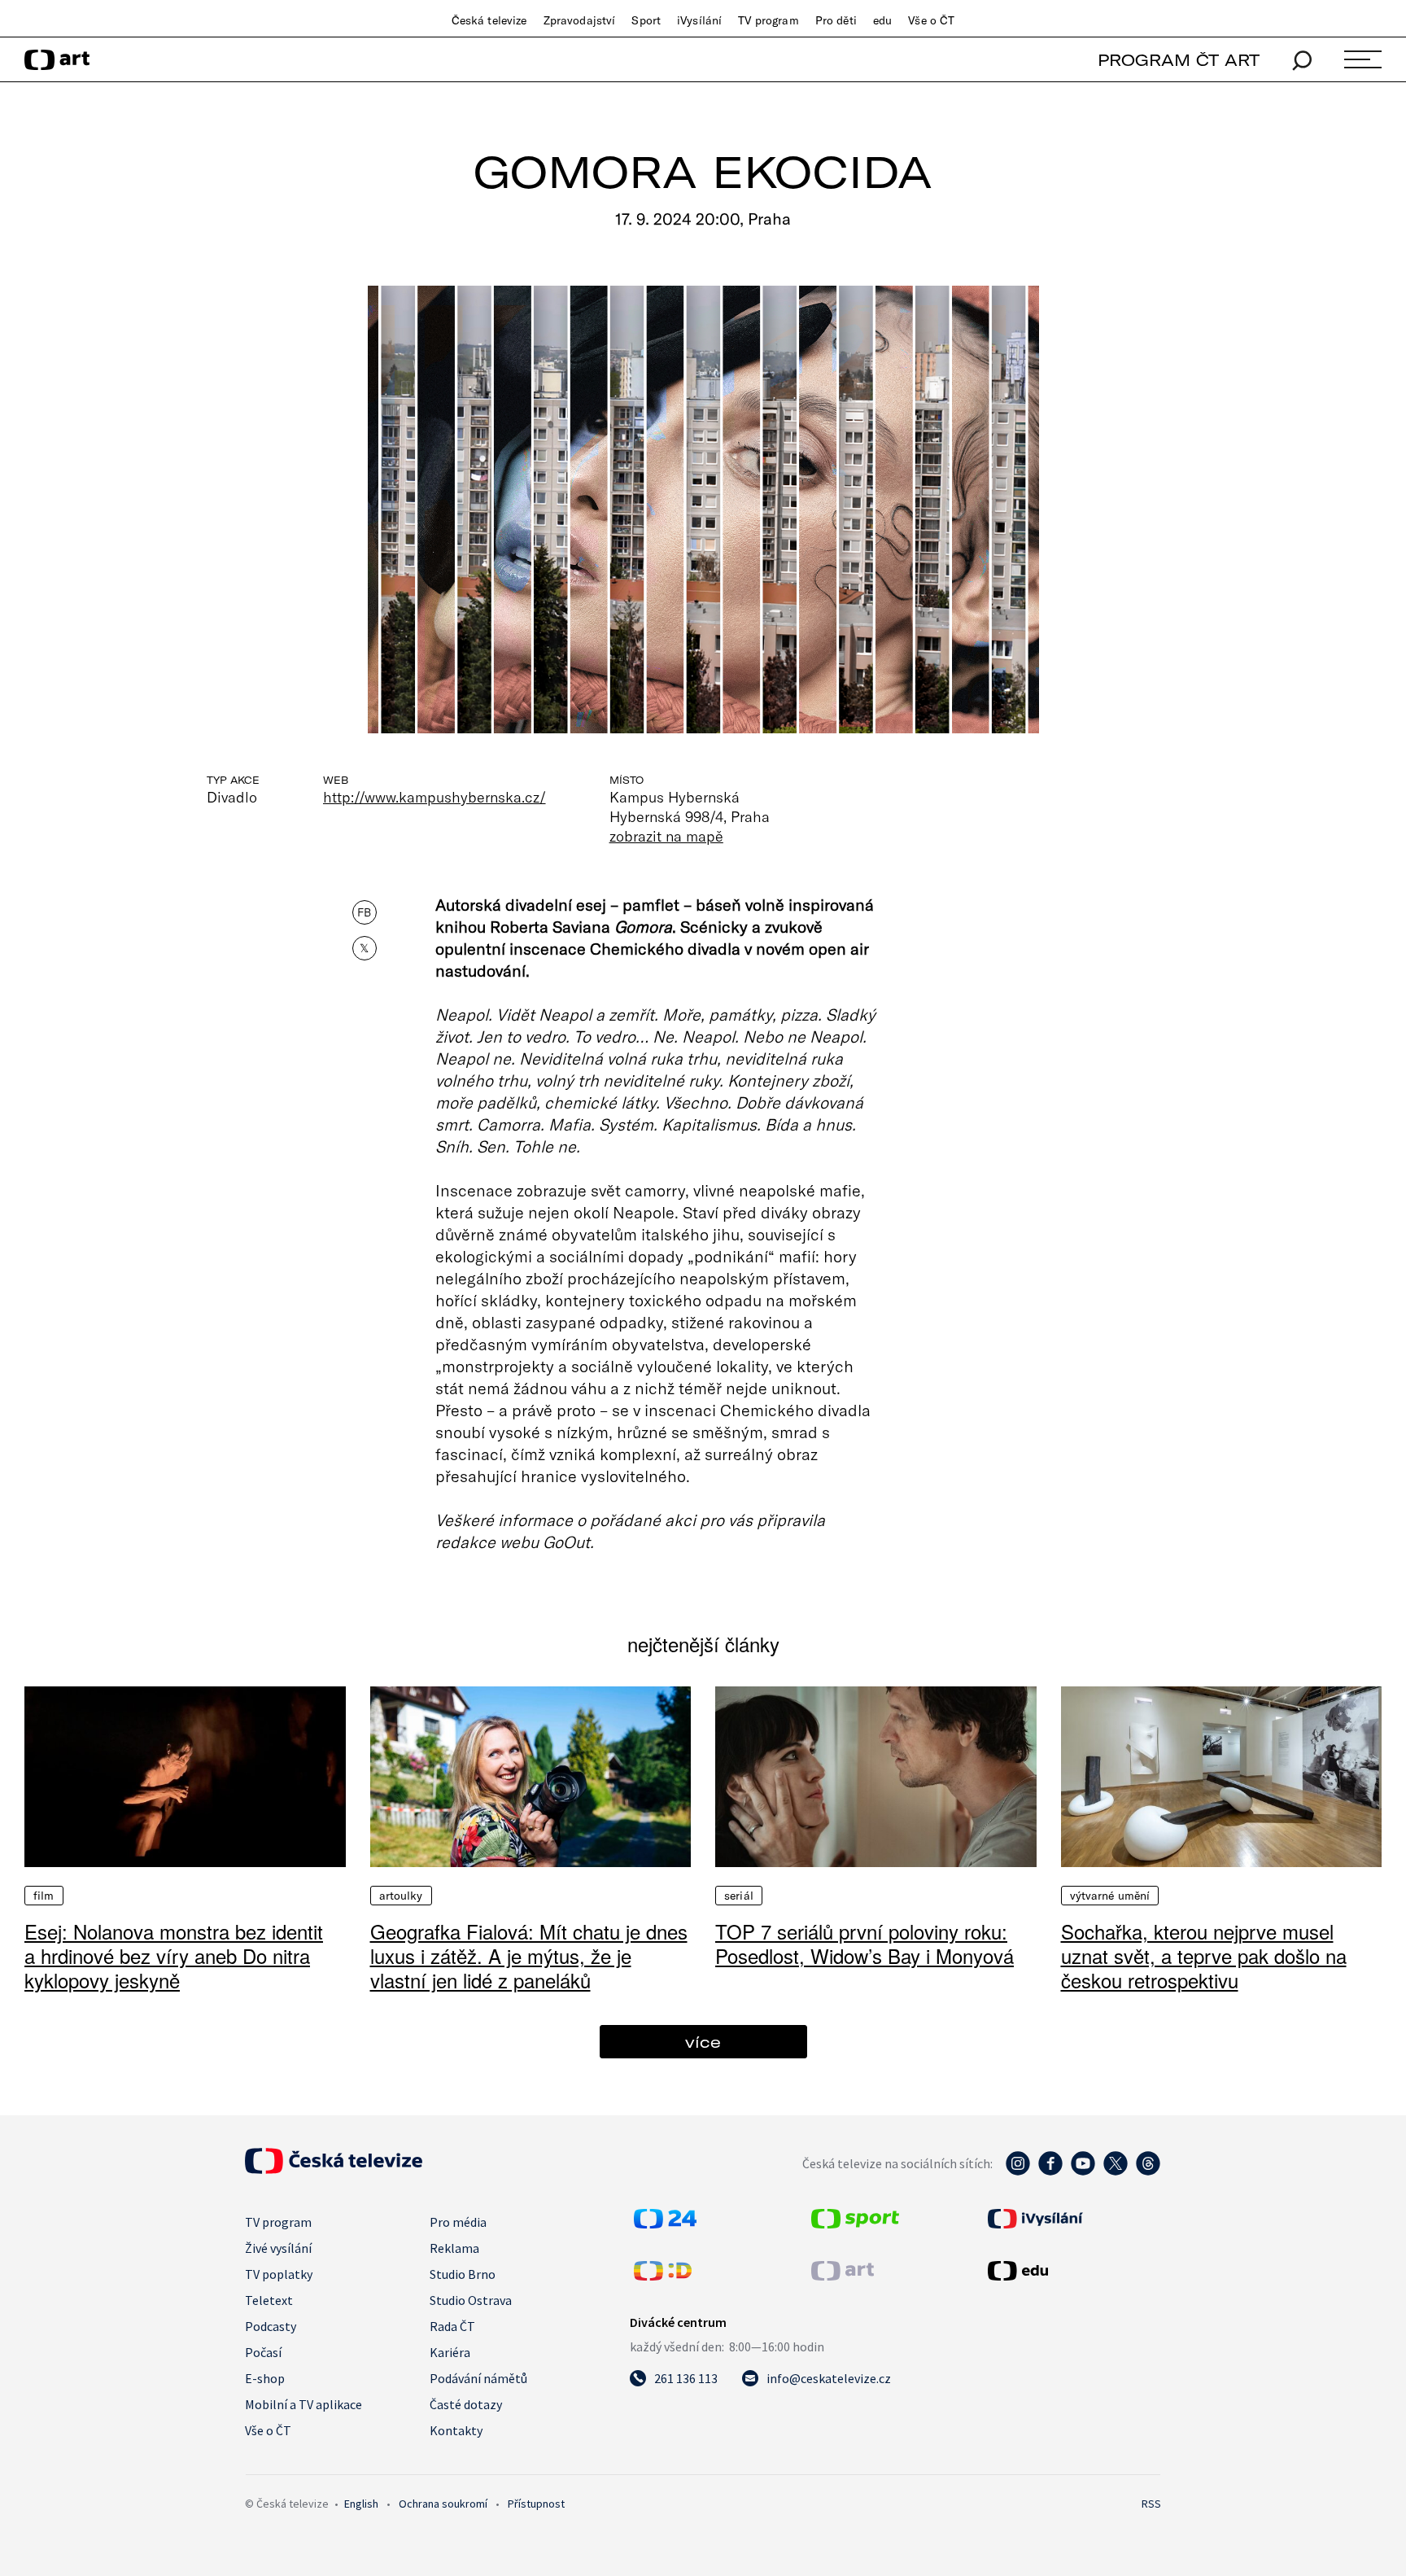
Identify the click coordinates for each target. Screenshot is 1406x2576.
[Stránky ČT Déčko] (663, 2276)
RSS (1151, 2504)
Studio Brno (463, 2274)
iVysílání (699, 20)
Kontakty (456, 2430)
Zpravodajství (580, 20)
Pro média (458, 2222)
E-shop (265, 2378)
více (703, 2042)
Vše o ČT (931, 20)
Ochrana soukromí (443, 2504)
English (361, 2504)
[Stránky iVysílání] (1072, 2219)
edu (882, 20)
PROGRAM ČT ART (1179, 60)
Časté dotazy (466, 2404)
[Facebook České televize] (1050, 2171)
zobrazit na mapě (666, 836)
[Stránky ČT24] (665, 2224)
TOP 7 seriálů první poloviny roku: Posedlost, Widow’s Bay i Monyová (865, 1943)
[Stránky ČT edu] (1072, 2271)
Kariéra (450, 2352)
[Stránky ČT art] (843, 2276)
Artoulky (401, 1896)
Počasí (263, 2352)
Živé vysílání (278, 2248)
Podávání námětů (478, 2378)
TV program (768, 20)
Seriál (739, 1896)
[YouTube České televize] (1083, 2171)
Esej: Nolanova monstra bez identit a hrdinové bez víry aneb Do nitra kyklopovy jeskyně (174, 1955)
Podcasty (271, 2326)
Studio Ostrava (471, 2300)
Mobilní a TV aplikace (303, 2404)
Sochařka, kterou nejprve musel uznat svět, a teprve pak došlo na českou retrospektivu (1204, 1955)
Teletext (269, 2300)
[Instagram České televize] (1018, 2171)
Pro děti (836, 20)
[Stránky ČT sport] (855, 2224)
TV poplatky (279, 2274)
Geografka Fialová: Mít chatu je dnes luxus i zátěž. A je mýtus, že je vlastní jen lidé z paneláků (529, 1955)
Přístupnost (536, 2504)
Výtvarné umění (1110, 1896)
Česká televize (489, 20)
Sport (646, 20)
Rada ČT (452, 2326)
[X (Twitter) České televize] (1116, 2171)
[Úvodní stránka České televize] (334, 2169)
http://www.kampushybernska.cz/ (434, 797)
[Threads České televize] (1148, 2171)
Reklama (454, 2248)
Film (44, 1896)
